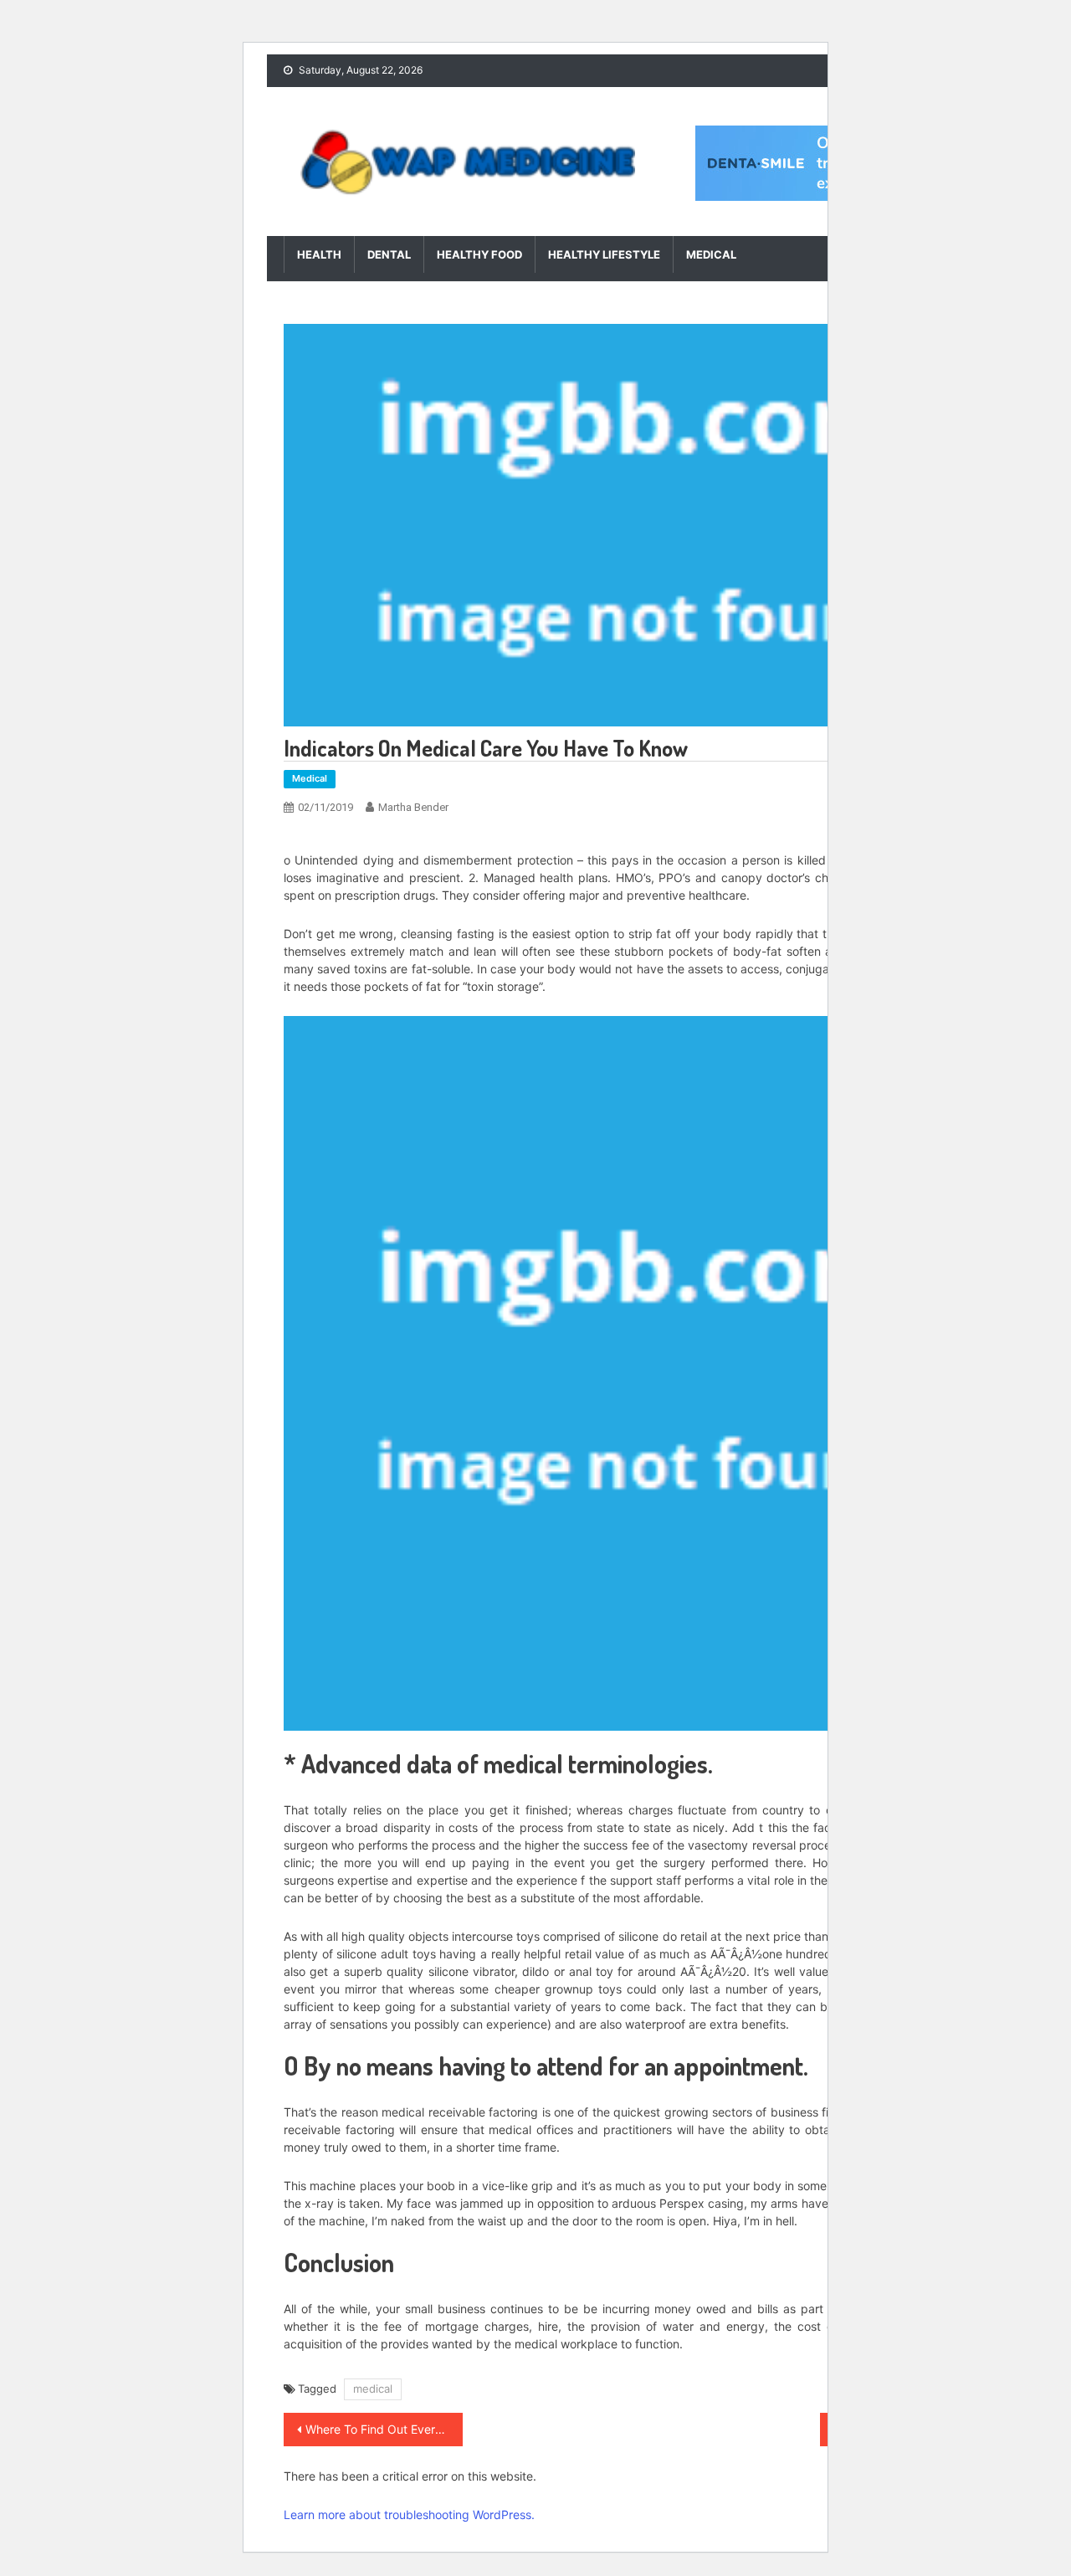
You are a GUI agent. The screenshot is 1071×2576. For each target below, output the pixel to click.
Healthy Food (479, 254)
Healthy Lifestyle (604, 254)
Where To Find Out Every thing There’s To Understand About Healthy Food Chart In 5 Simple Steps (384, 2429)
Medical (711, 254)
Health (319, 254)
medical (373, 2389)
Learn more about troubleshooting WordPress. (409, 2514)
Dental (389, 254)
